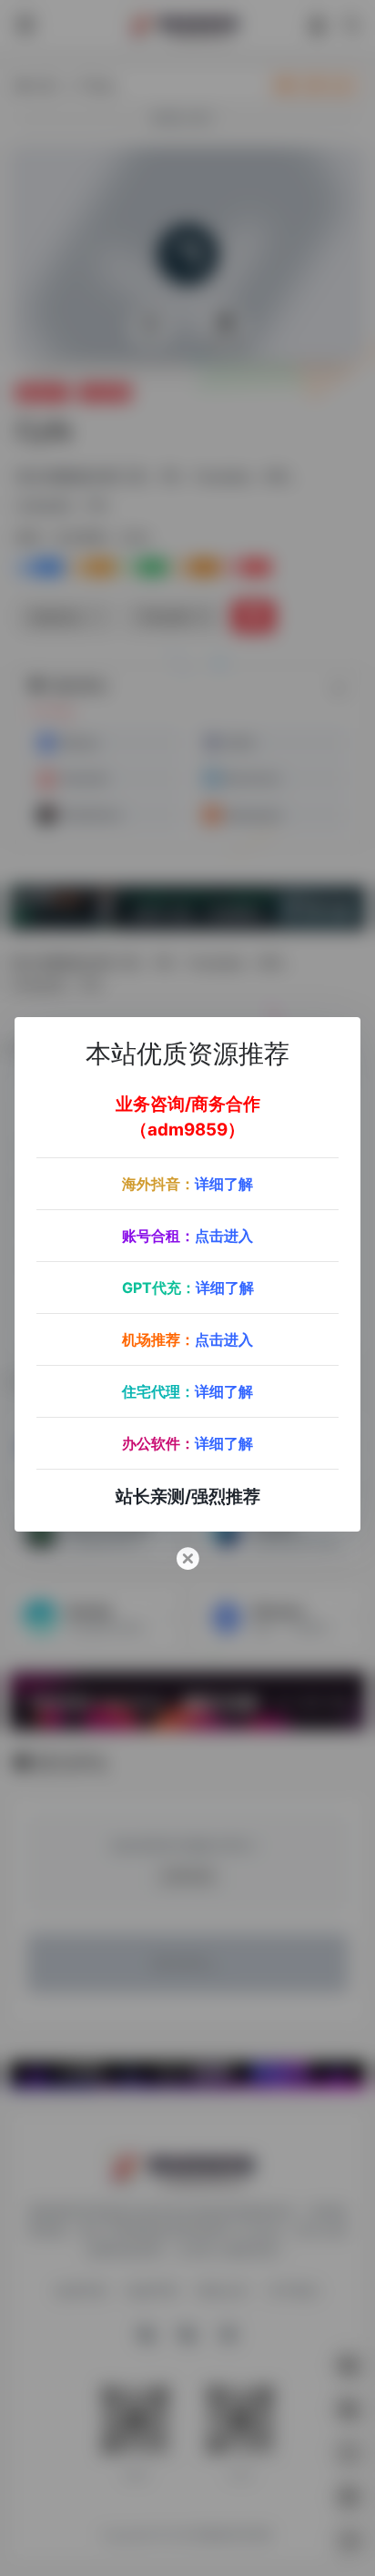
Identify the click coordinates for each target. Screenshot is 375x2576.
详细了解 (224, 1184)
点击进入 (224, 1236)
